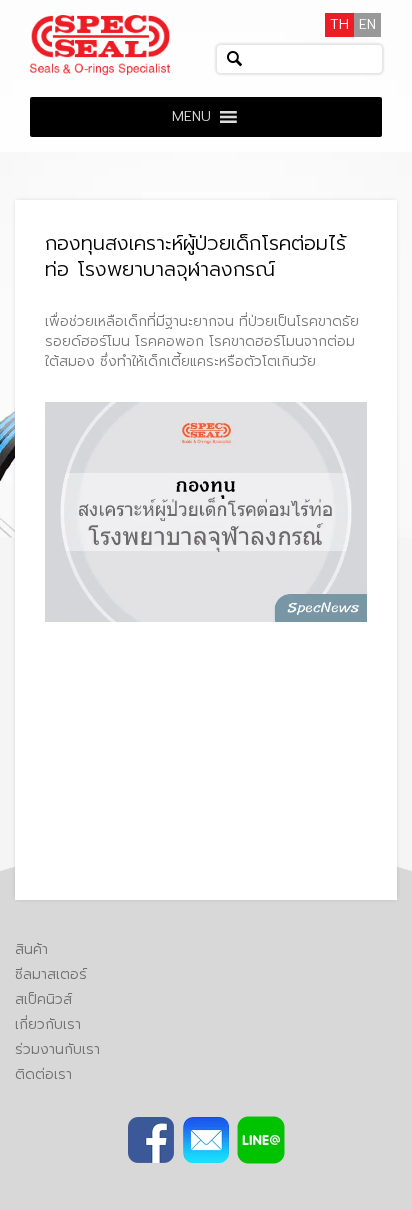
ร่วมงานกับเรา (57, 1049)
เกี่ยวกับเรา (48, 1024)
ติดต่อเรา (43, 1074)
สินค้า (31, 949)
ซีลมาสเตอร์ (51, 974)
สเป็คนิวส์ (43, 999)
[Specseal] (100, 44)
